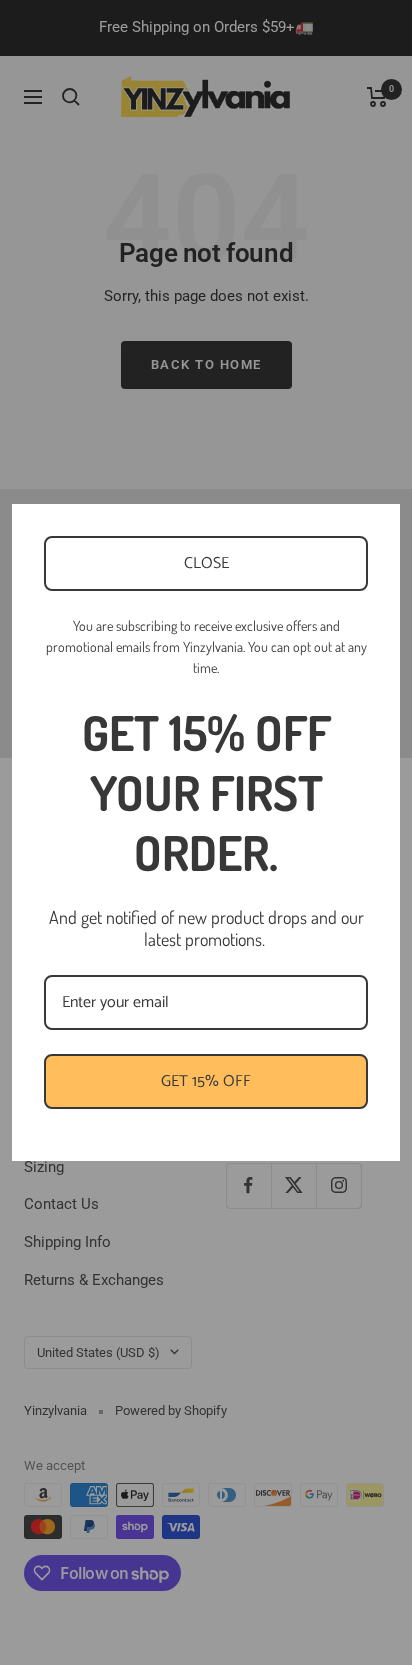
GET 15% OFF (206, 1081)
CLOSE (206, 563)
